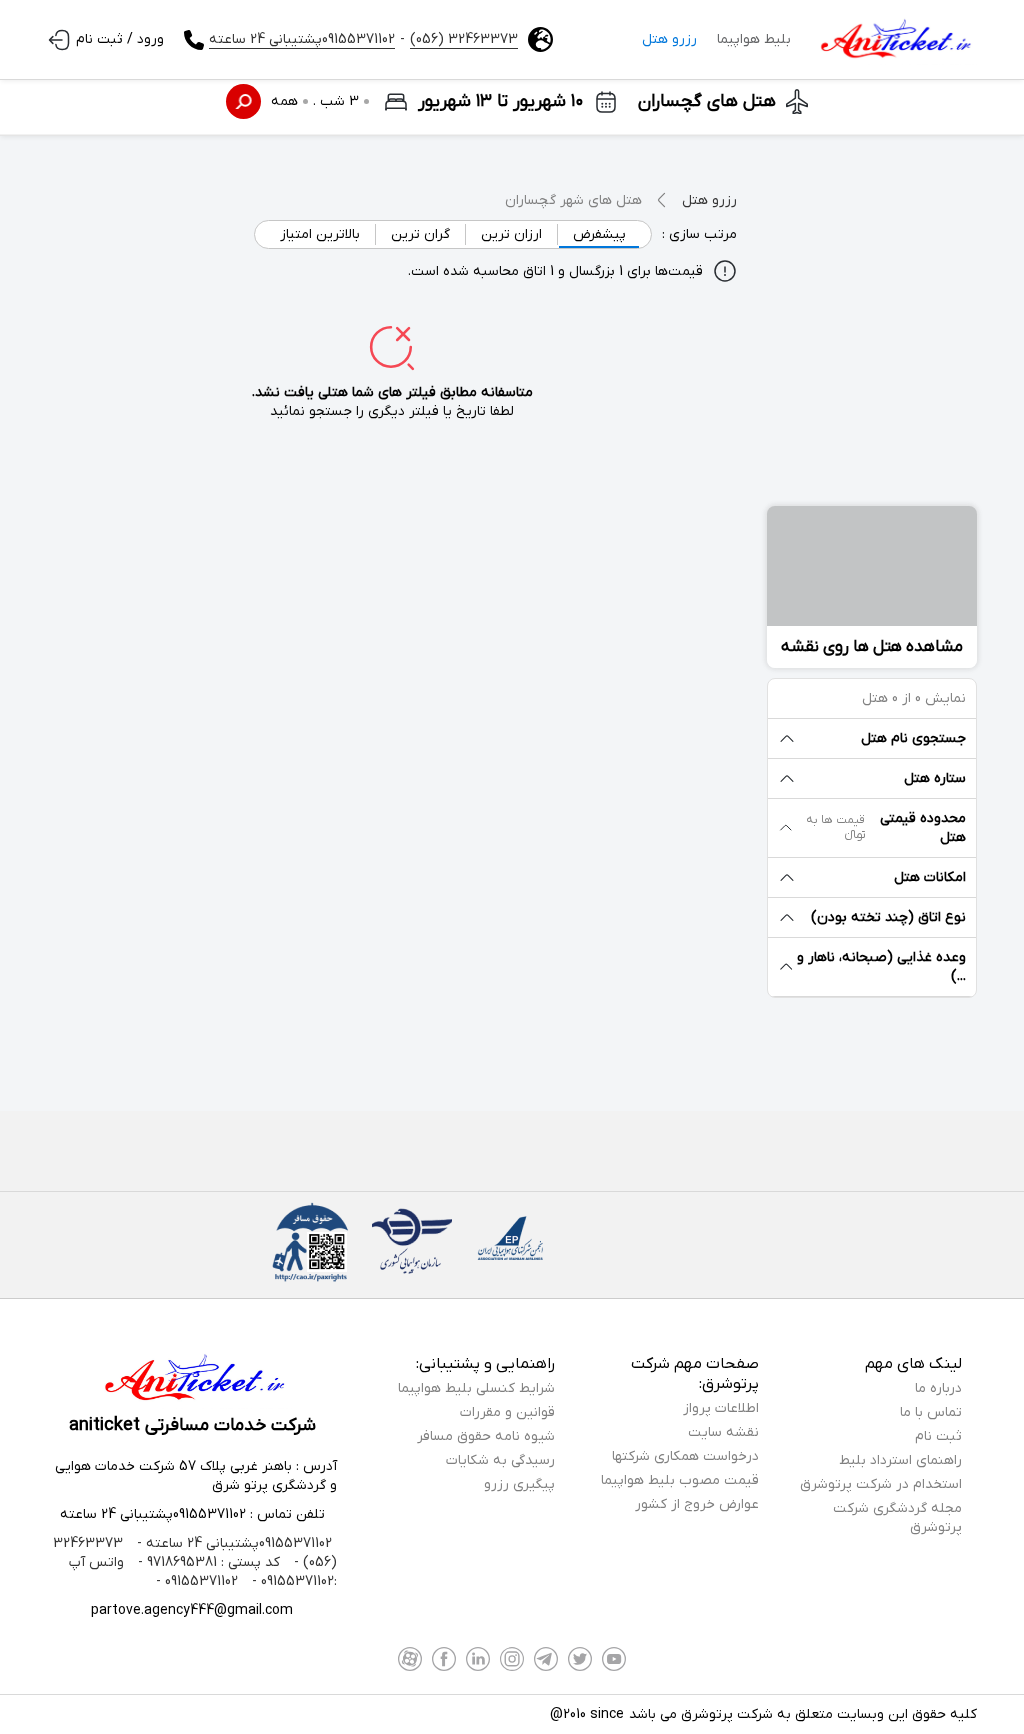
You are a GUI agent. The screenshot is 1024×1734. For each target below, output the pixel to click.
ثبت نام (938, 1436)
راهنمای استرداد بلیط (900, 1460)
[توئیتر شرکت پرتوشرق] (580, 1659)
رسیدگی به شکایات (500, 1460)
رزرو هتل (669, 39)
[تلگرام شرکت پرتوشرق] (546, 1659)
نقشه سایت (723, 1432)
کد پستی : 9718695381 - (207, 1562)
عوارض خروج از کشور (697, 1504)
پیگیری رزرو (519, 1484)
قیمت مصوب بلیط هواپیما (680, 1480)
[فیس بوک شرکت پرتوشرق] (444, 1659)
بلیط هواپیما (754, 39)
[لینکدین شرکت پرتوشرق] (478, 1659)
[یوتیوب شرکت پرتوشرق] (614, 1659)
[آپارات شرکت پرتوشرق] (410, 1659)
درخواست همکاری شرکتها (685, 1456)
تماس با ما (931, 1412)
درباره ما (938, 1388)
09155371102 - (197, 1581)
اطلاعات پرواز (721, 1408)
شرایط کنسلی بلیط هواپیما (476, 1388)
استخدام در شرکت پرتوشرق (881, 1484)
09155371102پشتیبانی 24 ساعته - (232, 1543)
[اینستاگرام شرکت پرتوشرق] (512, 1659)
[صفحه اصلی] (894, 40)
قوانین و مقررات (507, 1412)
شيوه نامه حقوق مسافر (486, 1436)
